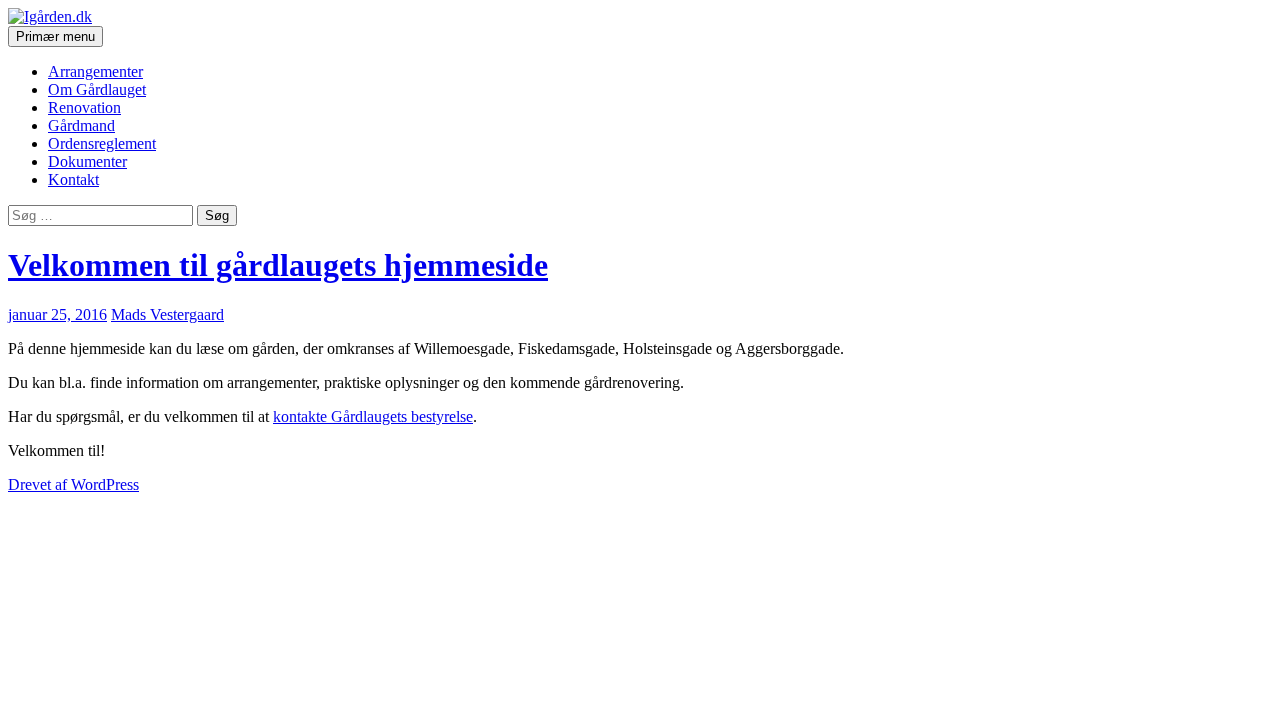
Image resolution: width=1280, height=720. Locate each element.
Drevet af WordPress (73, 484)
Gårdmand (81, 125)
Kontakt (73, 179)
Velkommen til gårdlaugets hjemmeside (278, 265)
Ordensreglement (102, 143)
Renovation (84, 107)
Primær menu (55, 36)
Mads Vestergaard (167, 314)
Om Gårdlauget (97, 89)
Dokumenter (87, 161)
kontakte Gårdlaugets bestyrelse (373, 416)
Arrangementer (95, 71)
